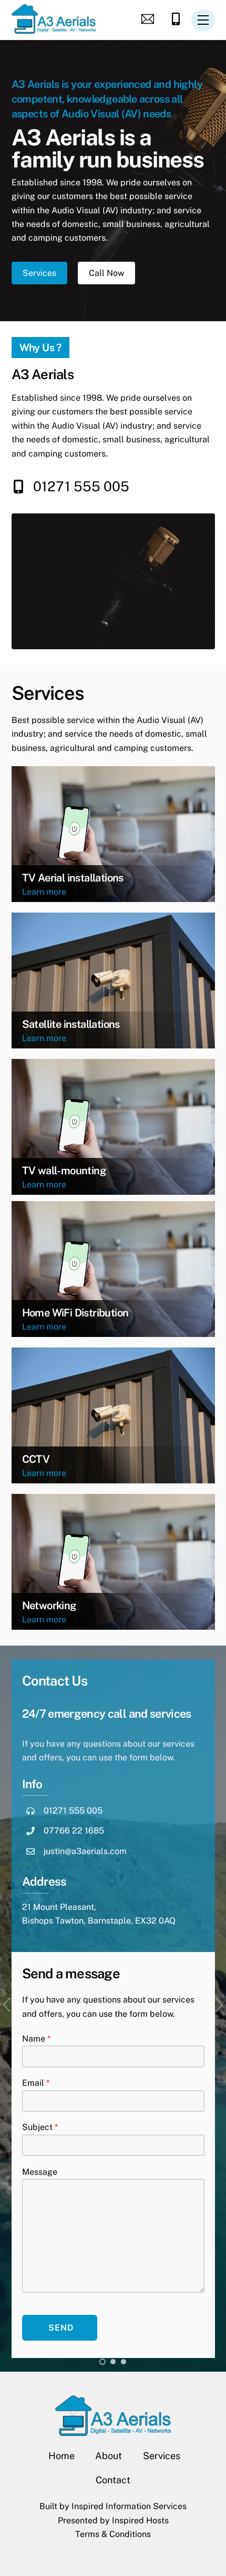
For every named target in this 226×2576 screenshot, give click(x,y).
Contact (113, 2480)
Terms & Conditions (113, 2534)
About (109, 2456)
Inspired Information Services (129, 2506)
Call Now (106, 273)
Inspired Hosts (140, 2520)
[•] (102, 2362)
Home (61, 2456)
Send (61, 2328)
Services (39, 273)
